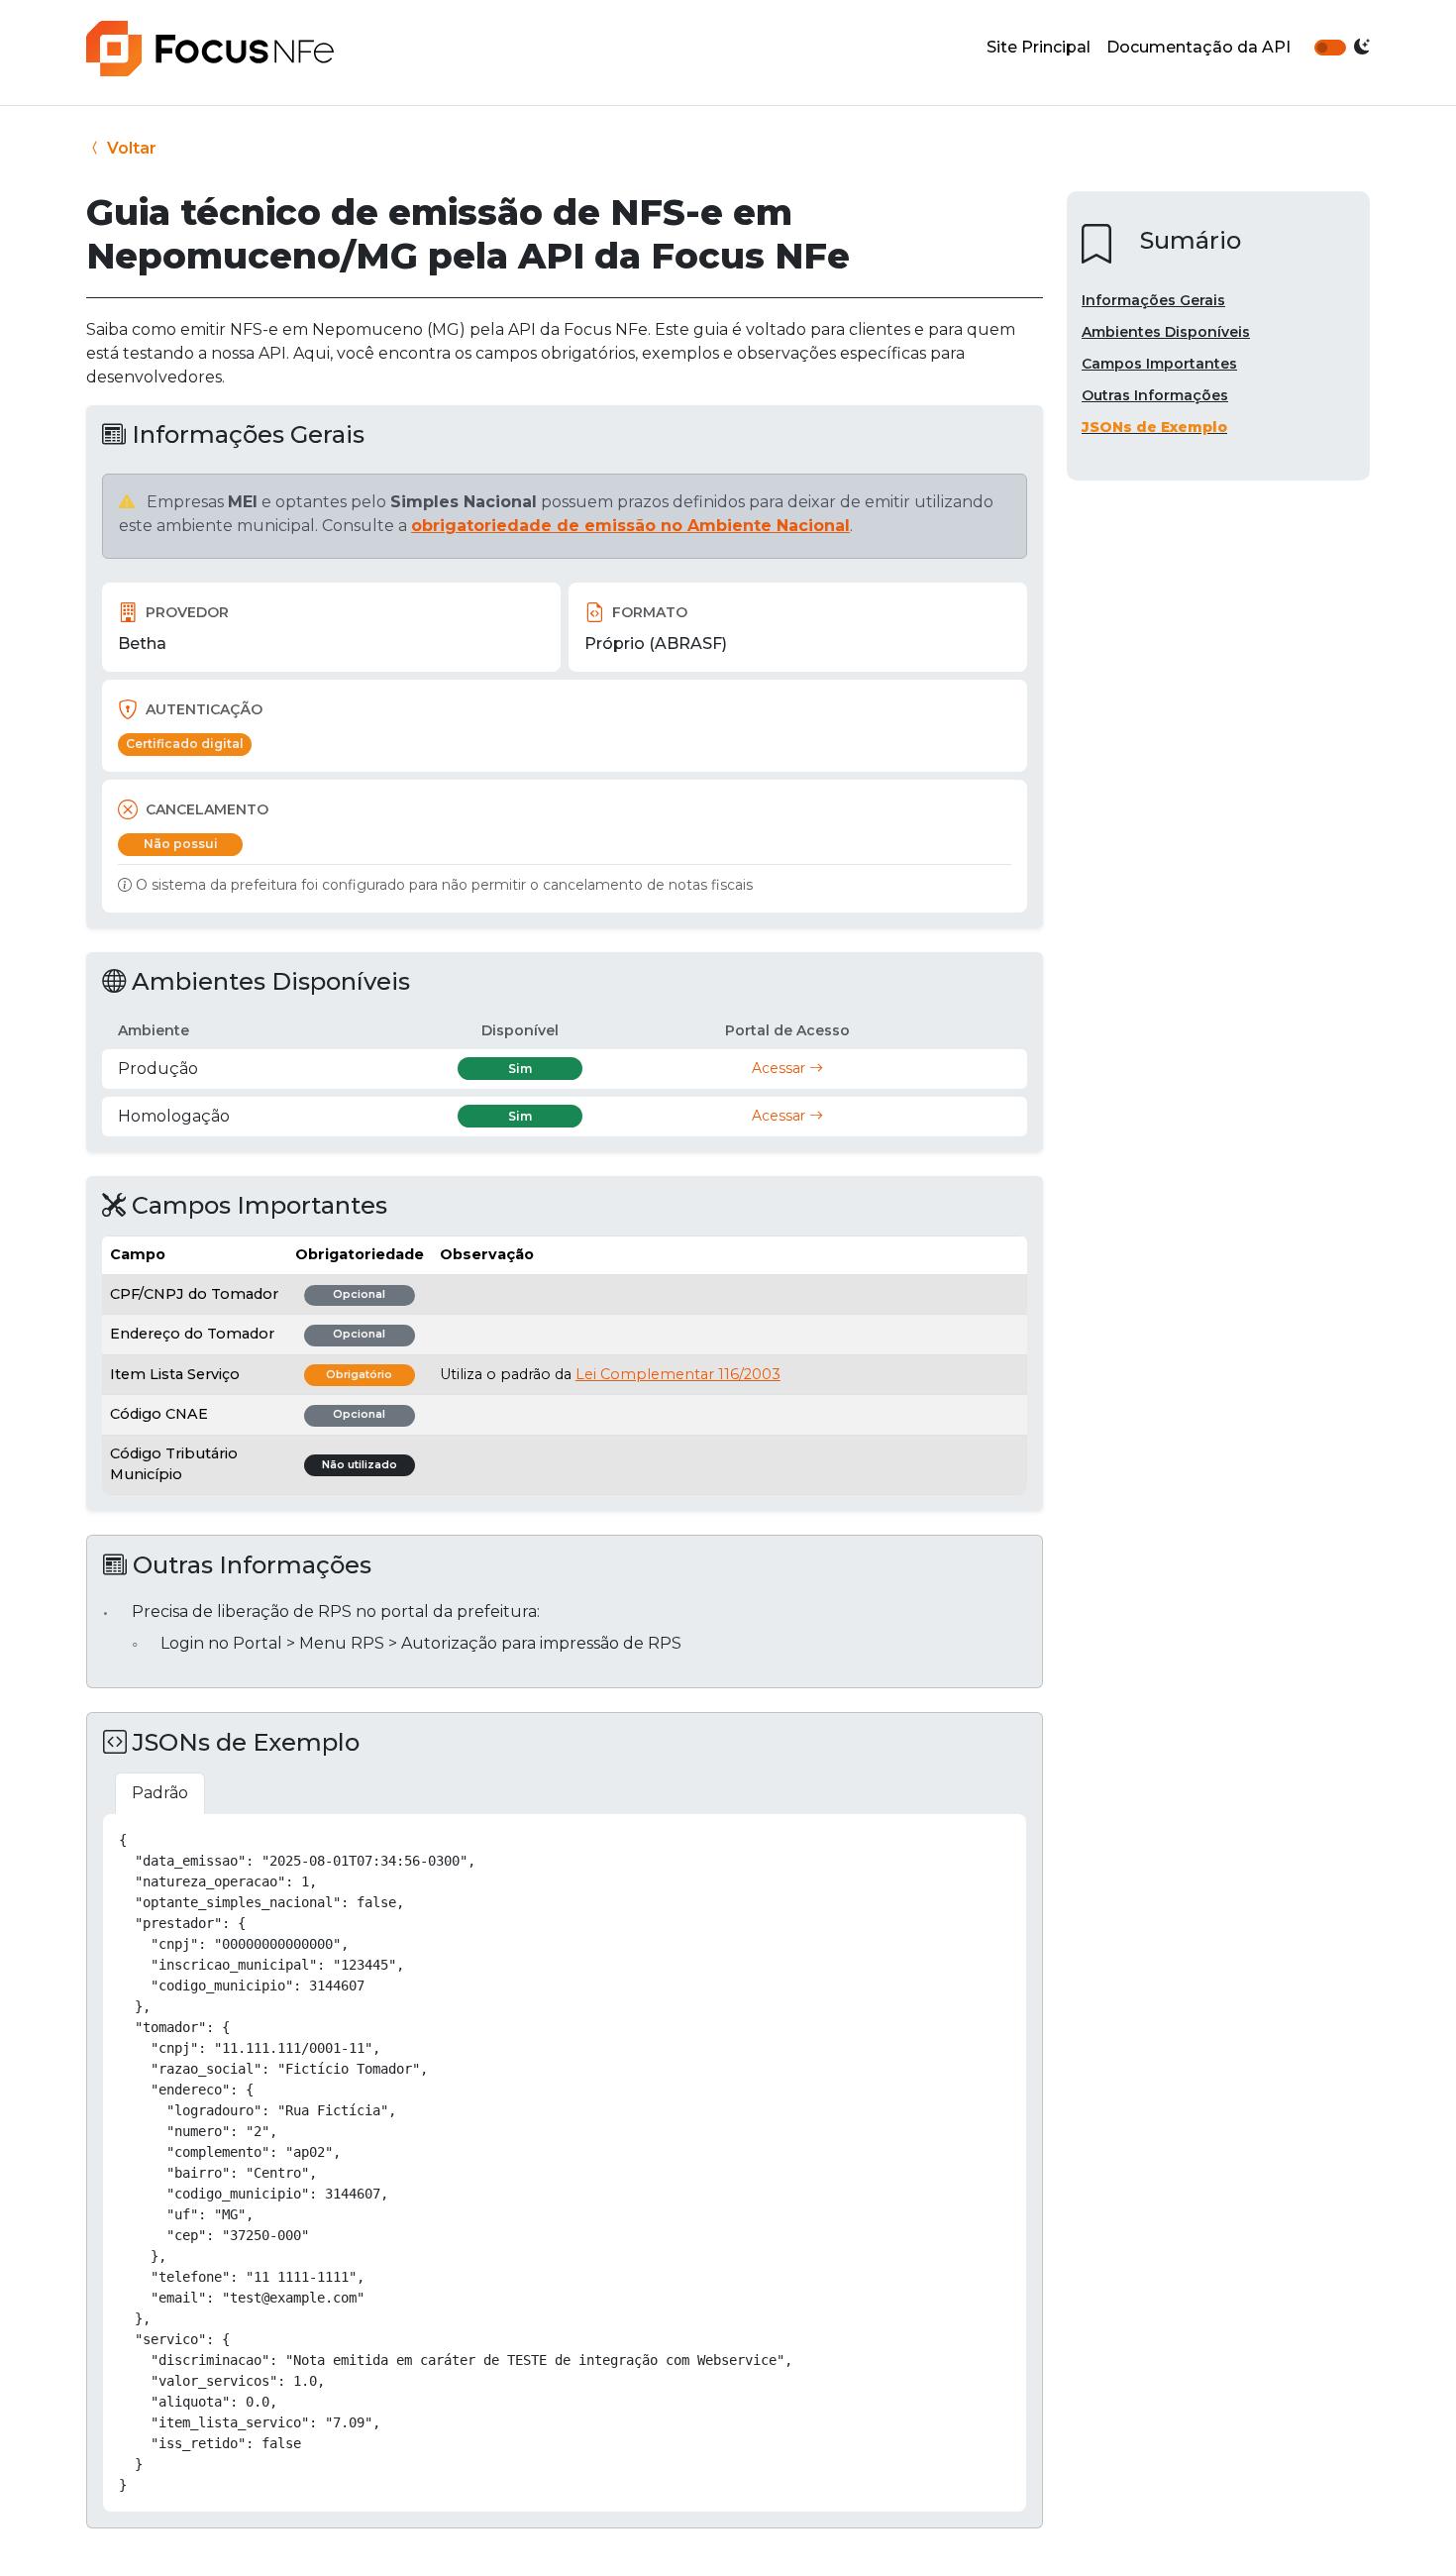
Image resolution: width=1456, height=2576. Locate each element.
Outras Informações (1155, 395)
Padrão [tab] (160, 1793)
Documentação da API (1198, 47)
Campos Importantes (1159, 364)
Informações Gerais (1153, 300)
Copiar (989, 1837)
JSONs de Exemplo (1154, 427)
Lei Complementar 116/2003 (678, 1374)
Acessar (780, 1068)
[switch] (1330, 48)
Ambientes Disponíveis (1166, 332)
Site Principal (1039, 47)
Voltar (130, 148)
